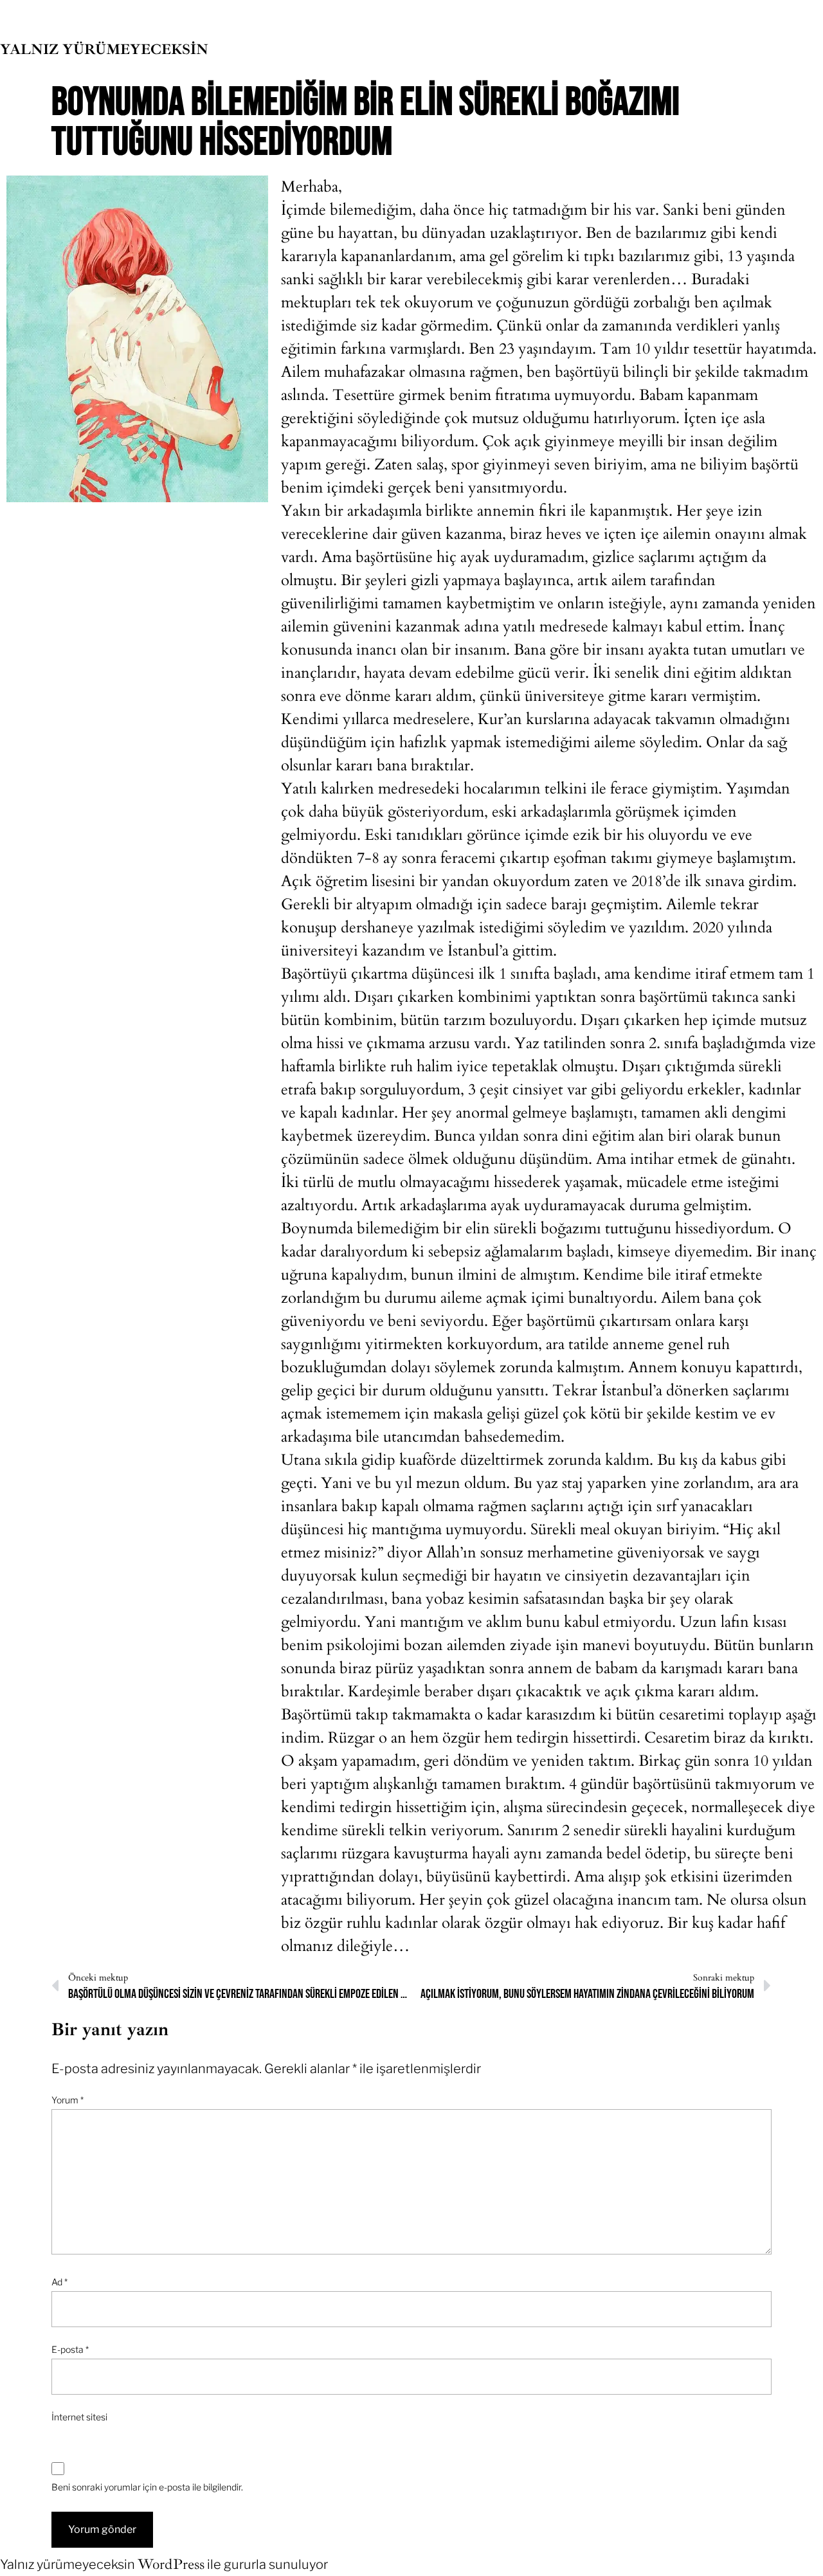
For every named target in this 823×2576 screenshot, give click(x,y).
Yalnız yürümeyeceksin (104, 50)
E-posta (70, 2349)
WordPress (171, 2564)
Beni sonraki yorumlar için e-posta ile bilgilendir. (147, 2487)
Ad (59, 2282)
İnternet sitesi (79, 2417)
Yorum (68, 2100)
